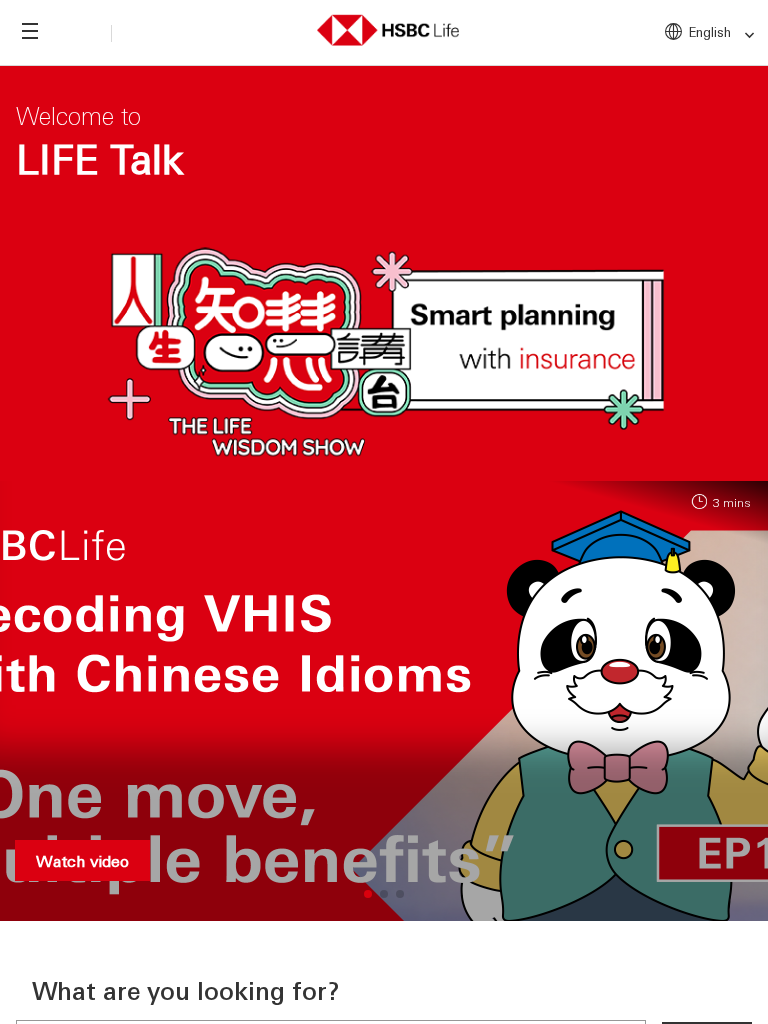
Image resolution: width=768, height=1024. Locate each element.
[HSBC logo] (388, 27)
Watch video (82, 860)
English (710, 31)
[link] (743, 35)
